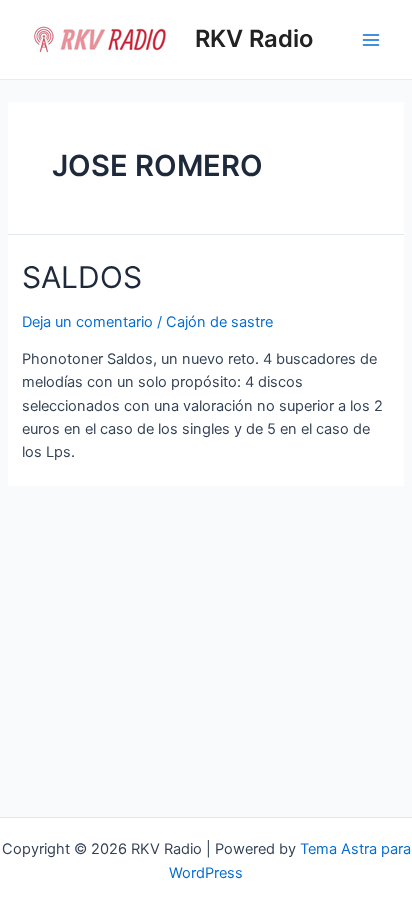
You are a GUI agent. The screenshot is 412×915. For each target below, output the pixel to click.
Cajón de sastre (219, 322)
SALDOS (82, 277)
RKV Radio (254, 38)
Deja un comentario (87, 322)
